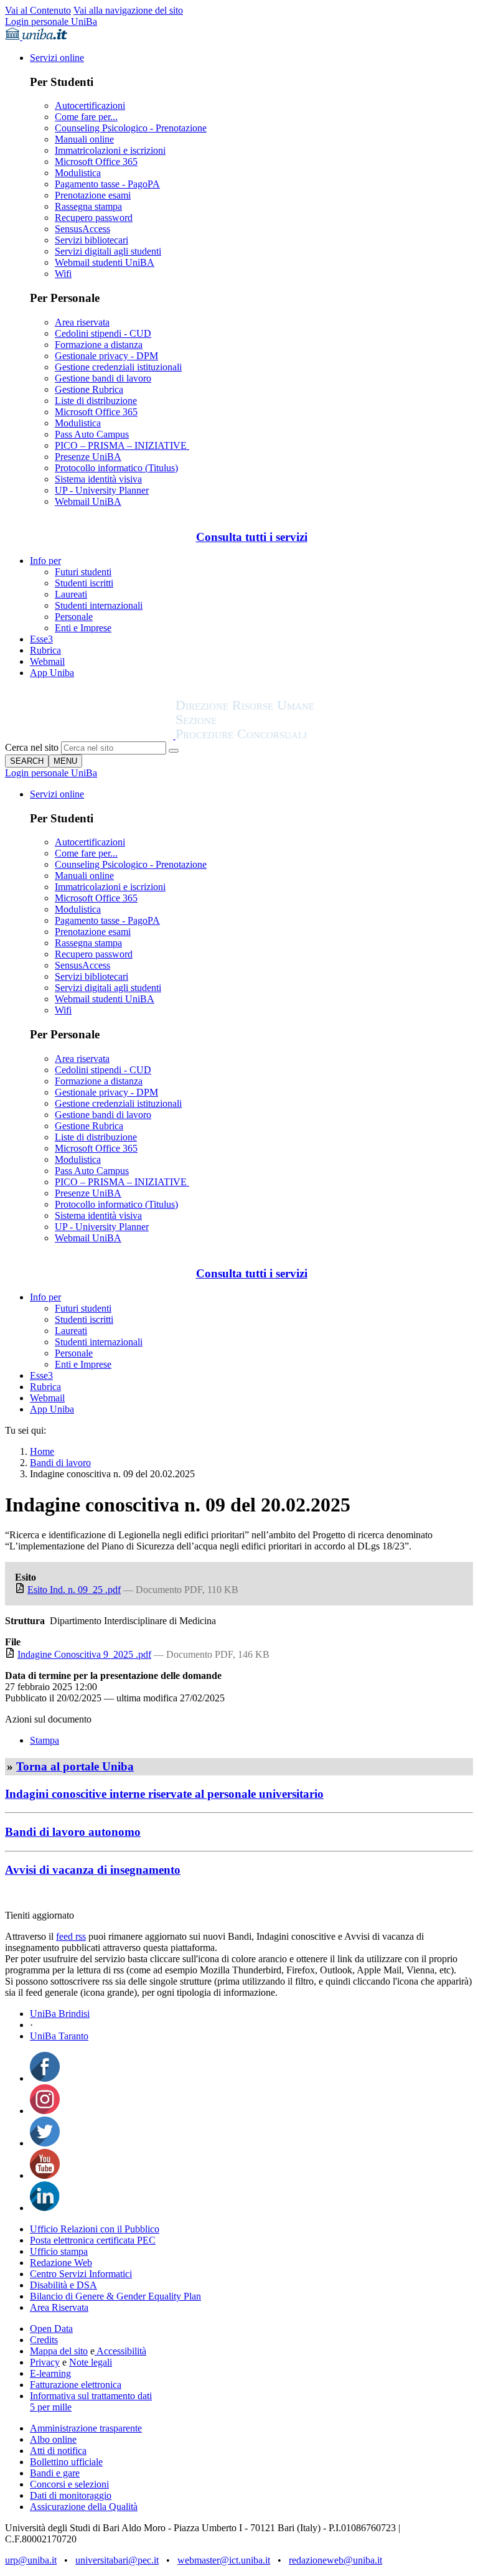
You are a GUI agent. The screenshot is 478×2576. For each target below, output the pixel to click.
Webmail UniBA (88, 501)
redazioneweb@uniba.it (335, 2560)
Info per (45, 561)
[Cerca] (174, 751)
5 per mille (51, 2407)
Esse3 (41, 639)
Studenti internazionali (99, 605)
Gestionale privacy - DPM (106, 356)
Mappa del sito (59, 2351)
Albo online (53, 2439)
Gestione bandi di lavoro (103, 378)
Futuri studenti (83, 572)
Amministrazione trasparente (86, 2428)
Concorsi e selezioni (69, 2484)
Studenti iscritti (84, 583)
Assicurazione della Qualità (84, 2507)
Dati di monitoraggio (71, 2495)
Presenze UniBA (88, 457)
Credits (44, 2340)
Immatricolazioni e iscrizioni (110, 150)
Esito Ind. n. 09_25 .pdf (74, 1590)
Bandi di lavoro (60, 1463)
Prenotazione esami (93, 195)
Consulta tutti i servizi (252, 537)
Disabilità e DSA (63, 2285)
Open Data (51, 2329)
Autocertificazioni (90, 106)
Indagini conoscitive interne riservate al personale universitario (164, 1794)
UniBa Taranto (59, 2036)
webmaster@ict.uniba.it (224, 2560)
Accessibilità (120, 2351)
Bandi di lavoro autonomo (73, 1832)
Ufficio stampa (59, 2251)
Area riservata (82, 322)
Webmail (47, 661)
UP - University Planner (102, 490)
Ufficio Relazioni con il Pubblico (95, 2229)
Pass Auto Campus (92, 434)
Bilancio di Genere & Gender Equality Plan (115, 2296)
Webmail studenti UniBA (105, 262)
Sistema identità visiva (98, 479)
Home (42, 1451)
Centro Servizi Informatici (81, 2274)
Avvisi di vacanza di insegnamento (93, 1870)
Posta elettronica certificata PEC (93, 2240)
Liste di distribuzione (96, 401)
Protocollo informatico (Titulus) (116, 468)
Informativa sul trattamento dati (91, 2396)
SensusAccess (82, 229)
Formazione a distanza (99, 345)
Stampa (45, 1740)
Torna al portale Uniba (75, 1766)
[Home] (275, 736)
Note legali (91, 2362)
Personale (74, 617)
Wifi (63, 274)
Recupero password (94, 218)
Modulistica (78, 173)
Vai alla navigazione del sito (128, 10)
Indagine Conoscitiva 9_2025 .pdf (84, 1654)
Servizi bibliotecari (91, 240)
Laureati (71, 594)
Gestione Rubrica (89, 389)
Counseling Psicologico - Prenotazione (131, 128)
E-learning (50, 2373)
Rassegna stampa (88, 206)
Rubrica (45, 650)
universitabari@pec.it (117, 2560)
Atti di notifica (58, 2451)
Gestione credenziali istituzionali (118, 367)
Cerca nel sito (32, 747)
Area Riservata (59, 2307)
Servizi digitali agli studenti (108, 251)
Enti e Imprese (83, 628)
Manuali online (84, 139)
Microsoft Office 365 (96, 162)
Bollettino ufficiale (66, 2462)
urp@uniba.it (31, 2560)
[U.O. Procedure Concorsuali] (90, 736)
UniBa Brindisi (60, 2014)
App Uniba (52, 673)
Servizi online (57, 58)
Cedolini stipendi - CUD (103, 333)
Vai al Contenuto (38, 10)
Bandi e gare (55, 2473)
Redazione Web (61, 2263)
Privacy (45, 2362)
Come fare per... (86, 117)
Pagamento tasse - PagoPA (107, 184)
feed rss (71, 1936)
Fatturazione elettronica (76, 2385)
